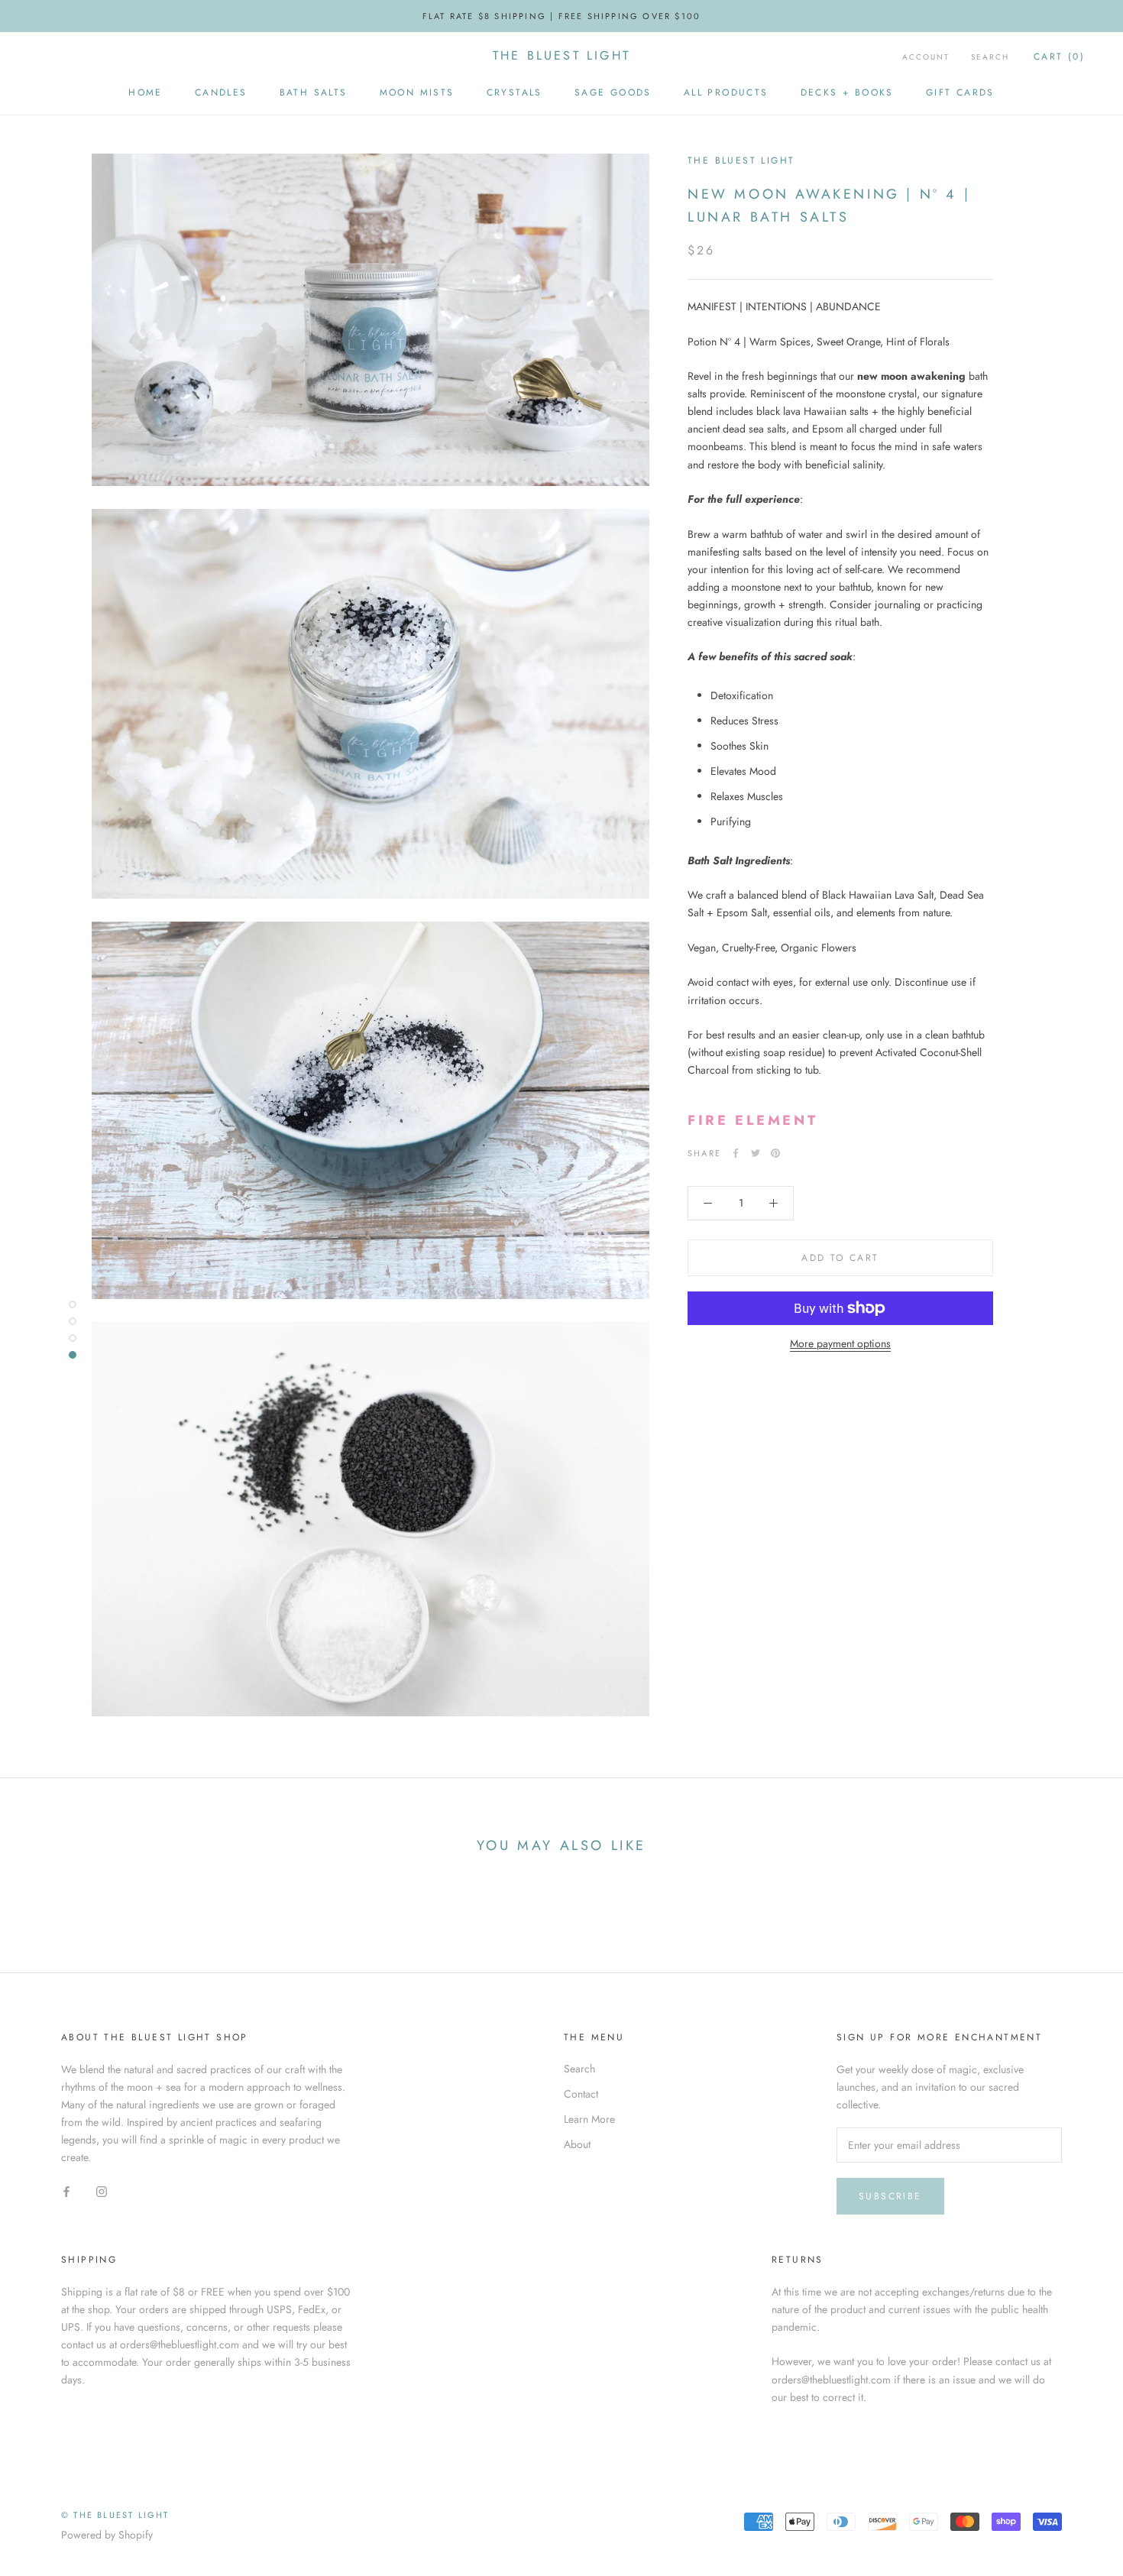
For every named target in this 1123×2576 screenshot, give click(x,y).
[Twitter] (756, 1153)
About (577, 2144)
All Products (726, 92)
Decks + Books (847, 92)
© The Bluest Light (115, 2515)
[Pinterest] (775, 1153)
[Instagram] (102, 2190)
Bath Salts (314, 92)
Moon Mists (417, 92)
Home (146, 92)
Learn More (589, 2119)
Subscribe (890, 2196)
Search (990, 57)
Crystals (515, 92)
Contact (581, 2094)
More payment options (840, 1343)
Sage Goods (613, 92)
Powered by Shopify (107, 2535)
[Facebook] (736, 1153)
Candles (221, 92)
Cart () (1059, 57)
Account (926, 57)
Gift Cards (960, 92)
